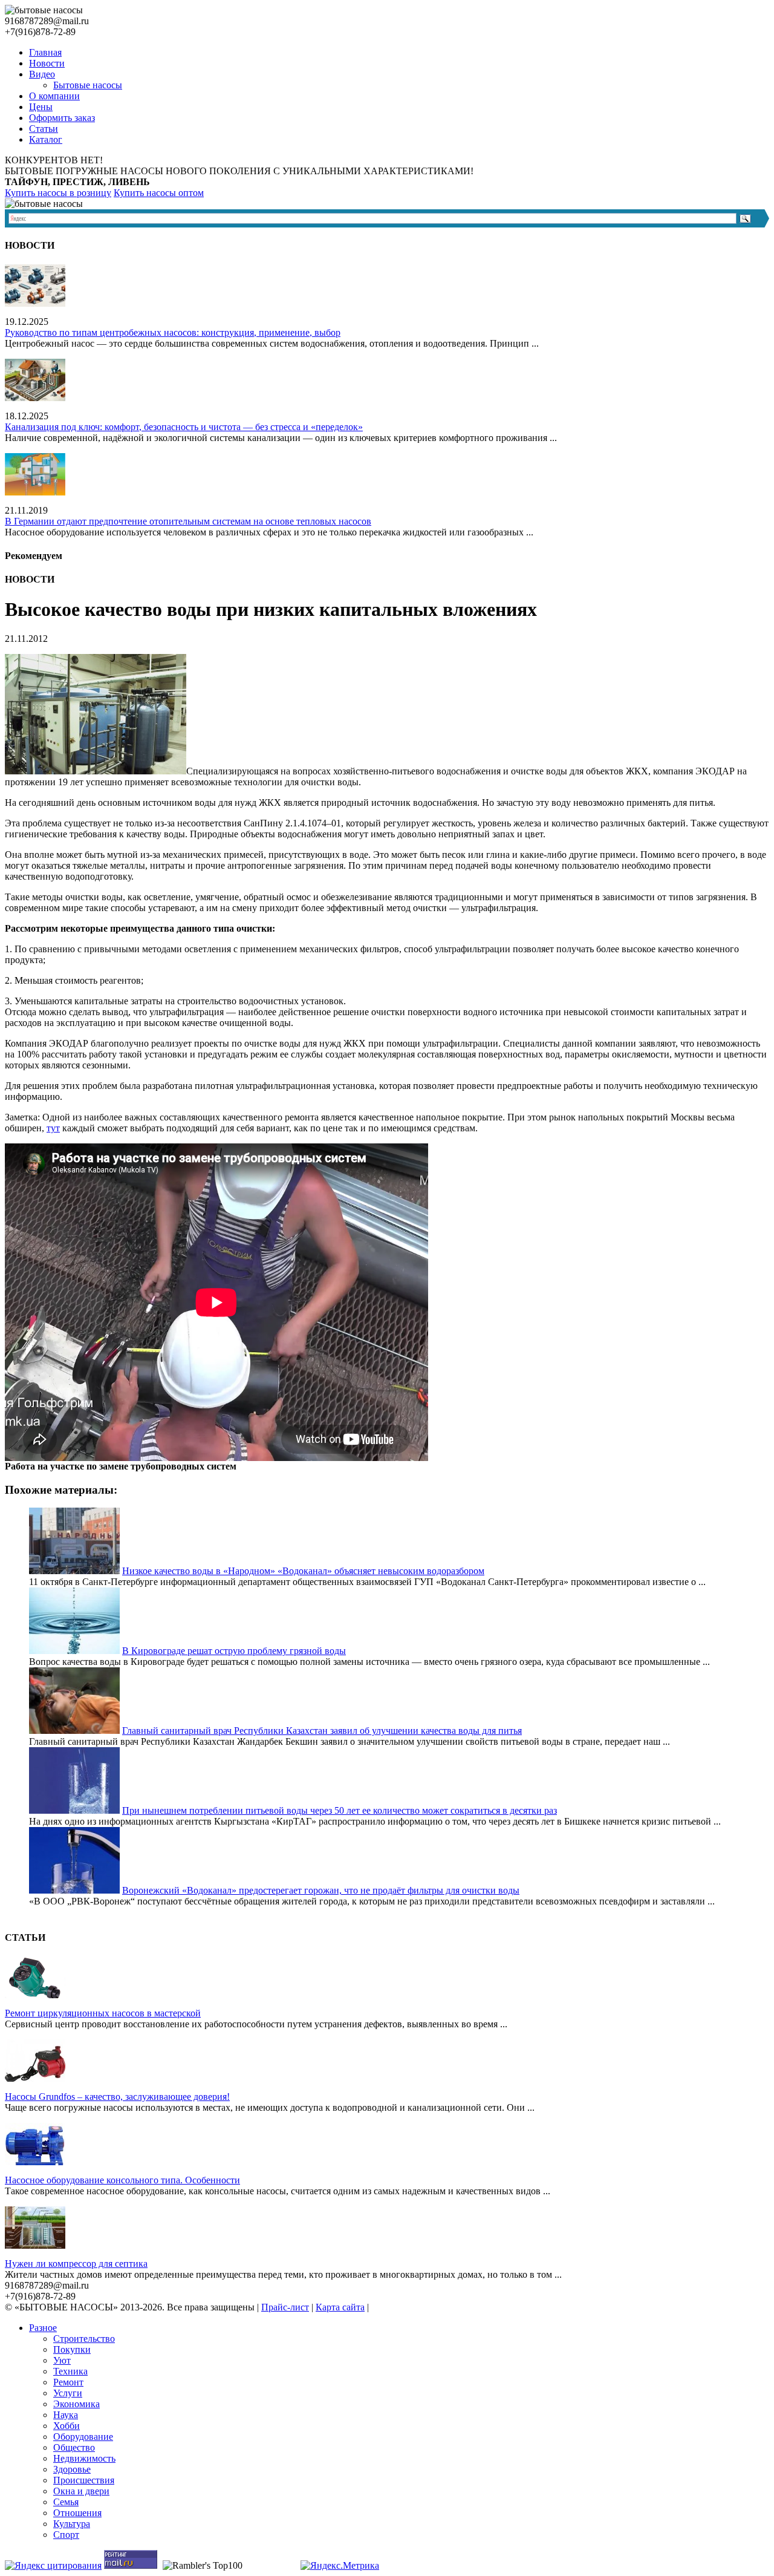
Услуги (68, 2393)
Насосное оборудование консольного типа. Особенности (122, 2180)
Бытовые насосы (88, 85)
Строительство (84, 2339)
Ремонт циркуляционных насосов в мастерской (103, 2013)
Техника (70, 2371)
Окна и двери (81, 2491)
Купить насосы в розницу (58, 193)
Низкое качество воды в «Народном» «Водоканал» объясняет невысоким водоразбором (303, 1571)
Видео (42, 74)
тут (53, 1128)
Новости (47, 63)
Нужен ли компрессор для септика (76, 2264)
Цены (41, 107)
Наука (66, 2415)
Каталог (46, 139)
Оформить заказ (62, 118)
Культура (72, 2524)
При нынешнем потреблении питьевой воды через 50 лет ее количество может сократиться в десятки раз (340, 1810)
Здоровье (72, 2469)
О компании (54, 96)
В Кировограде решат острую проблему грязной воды (234, 1651)
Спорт (66, 2535)
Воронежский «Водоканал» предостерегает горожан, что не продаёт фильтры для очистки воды (321, 1890)
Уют (62, 2360)
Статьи (44, 129)
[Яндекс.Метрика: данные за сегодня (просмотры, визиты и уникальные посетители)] (340, 2566)
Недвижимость (84, 2458)
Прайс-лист (285, 2307)
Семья (66, 2502)
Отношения (77, 2513)
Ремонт (68, 2382)
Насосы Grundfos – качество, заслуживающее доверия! (117, 2097)
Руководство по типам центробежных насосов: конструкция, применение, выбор (173, 332)
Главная (45, 52)
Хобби (67, 2426)
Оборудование (83, 2437)
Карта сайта (340, 2307)
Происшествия (84, 2480)
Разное (43, 2328)
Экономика (76, 2404)
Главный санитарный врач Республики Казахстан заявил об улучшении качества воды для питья (322, 1731)
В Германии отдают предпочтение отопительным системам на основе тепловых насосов (188, 521)
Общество (74, 2447)
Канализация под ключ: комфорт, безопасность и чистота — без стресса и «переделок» (184, 427)
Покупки (72, 2349)
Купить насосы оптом (159, 193)
